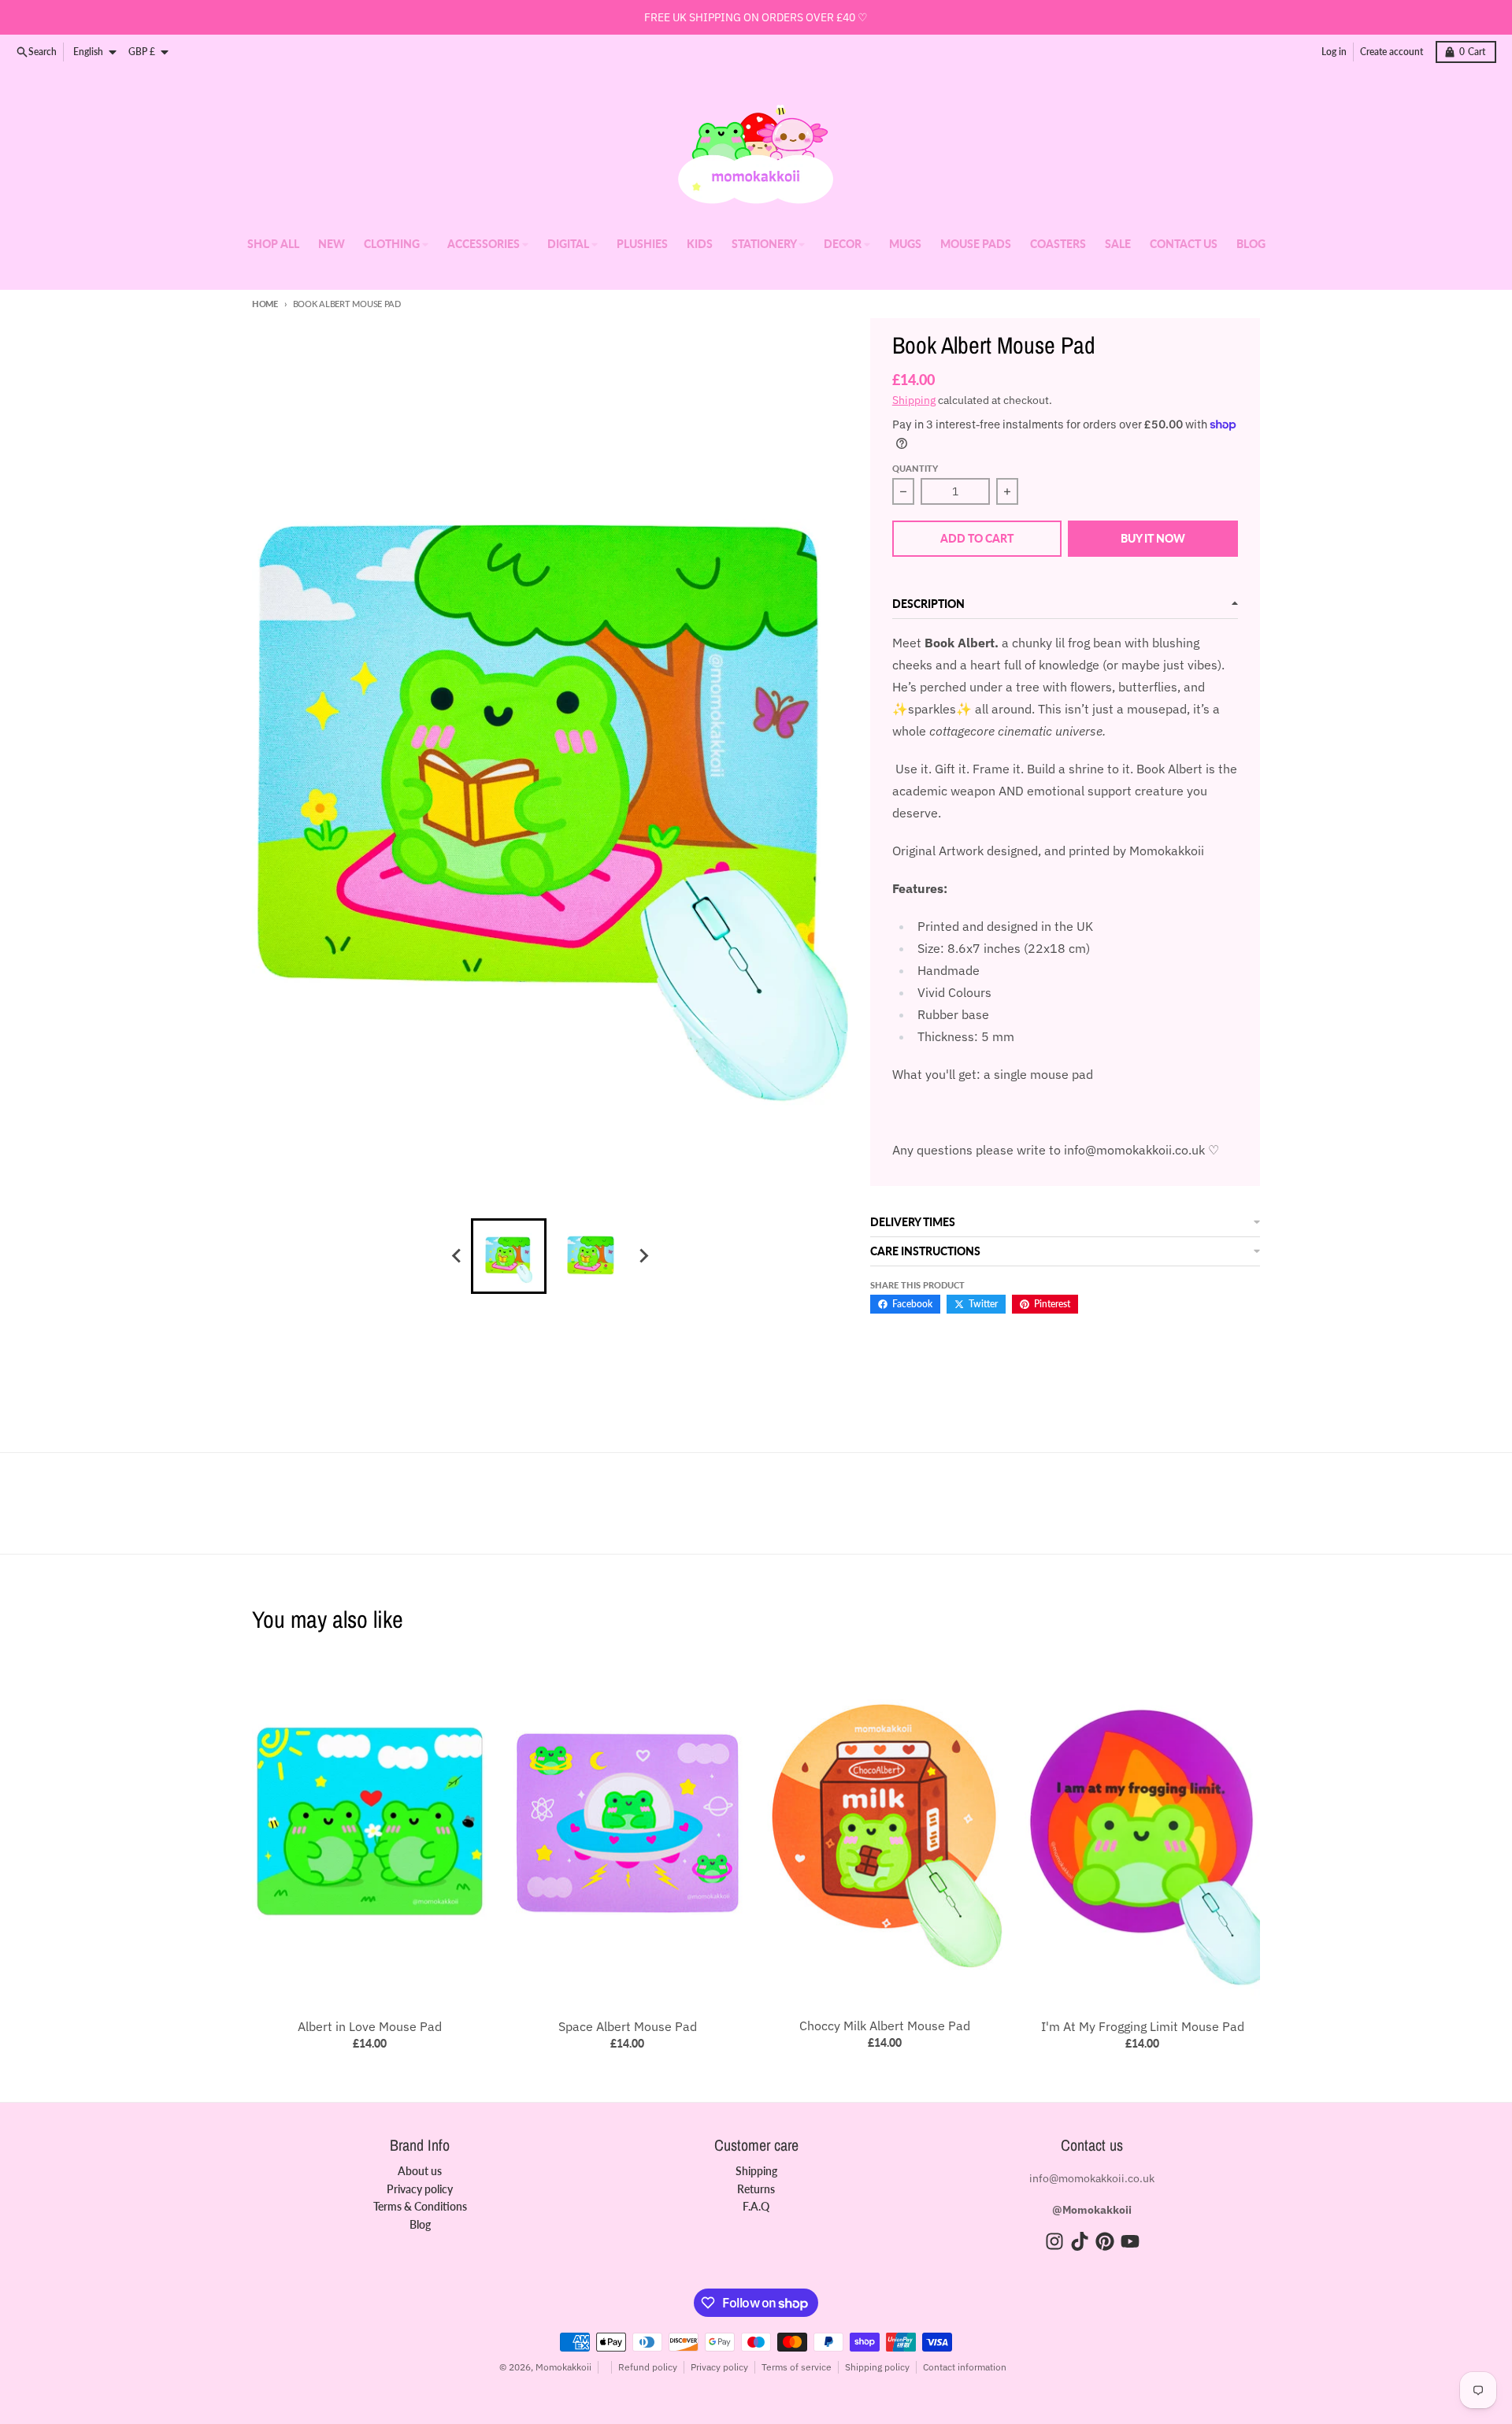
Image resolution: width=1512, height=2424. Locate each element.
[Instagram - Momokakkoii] (1054, 2241)
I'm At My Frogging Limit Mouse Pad (1143, 2026)
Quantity (915, 468)
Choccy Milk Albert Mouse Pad (885, 2026)
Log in (1334, 52)
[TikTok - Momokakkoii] (1080, 2241)
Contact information (965, 2367)
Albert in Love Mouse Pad (370, 2026)
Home (265, 304)
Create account (1392, 52)
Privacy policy (719, 2367)
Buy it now (1153, 538)
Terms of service (797, 2367)
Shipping (914, 400)
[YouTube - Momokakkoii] (1130, 2241)
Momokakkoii (563, 2367)
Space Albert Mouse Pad (628, 2026)
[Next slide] (643, 1256)
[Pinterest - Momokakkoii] (1105, 2241)
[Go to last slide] (457, 1256)
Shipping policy (877, 2367)
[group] (509, 1256)
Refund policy (648, 2367)
